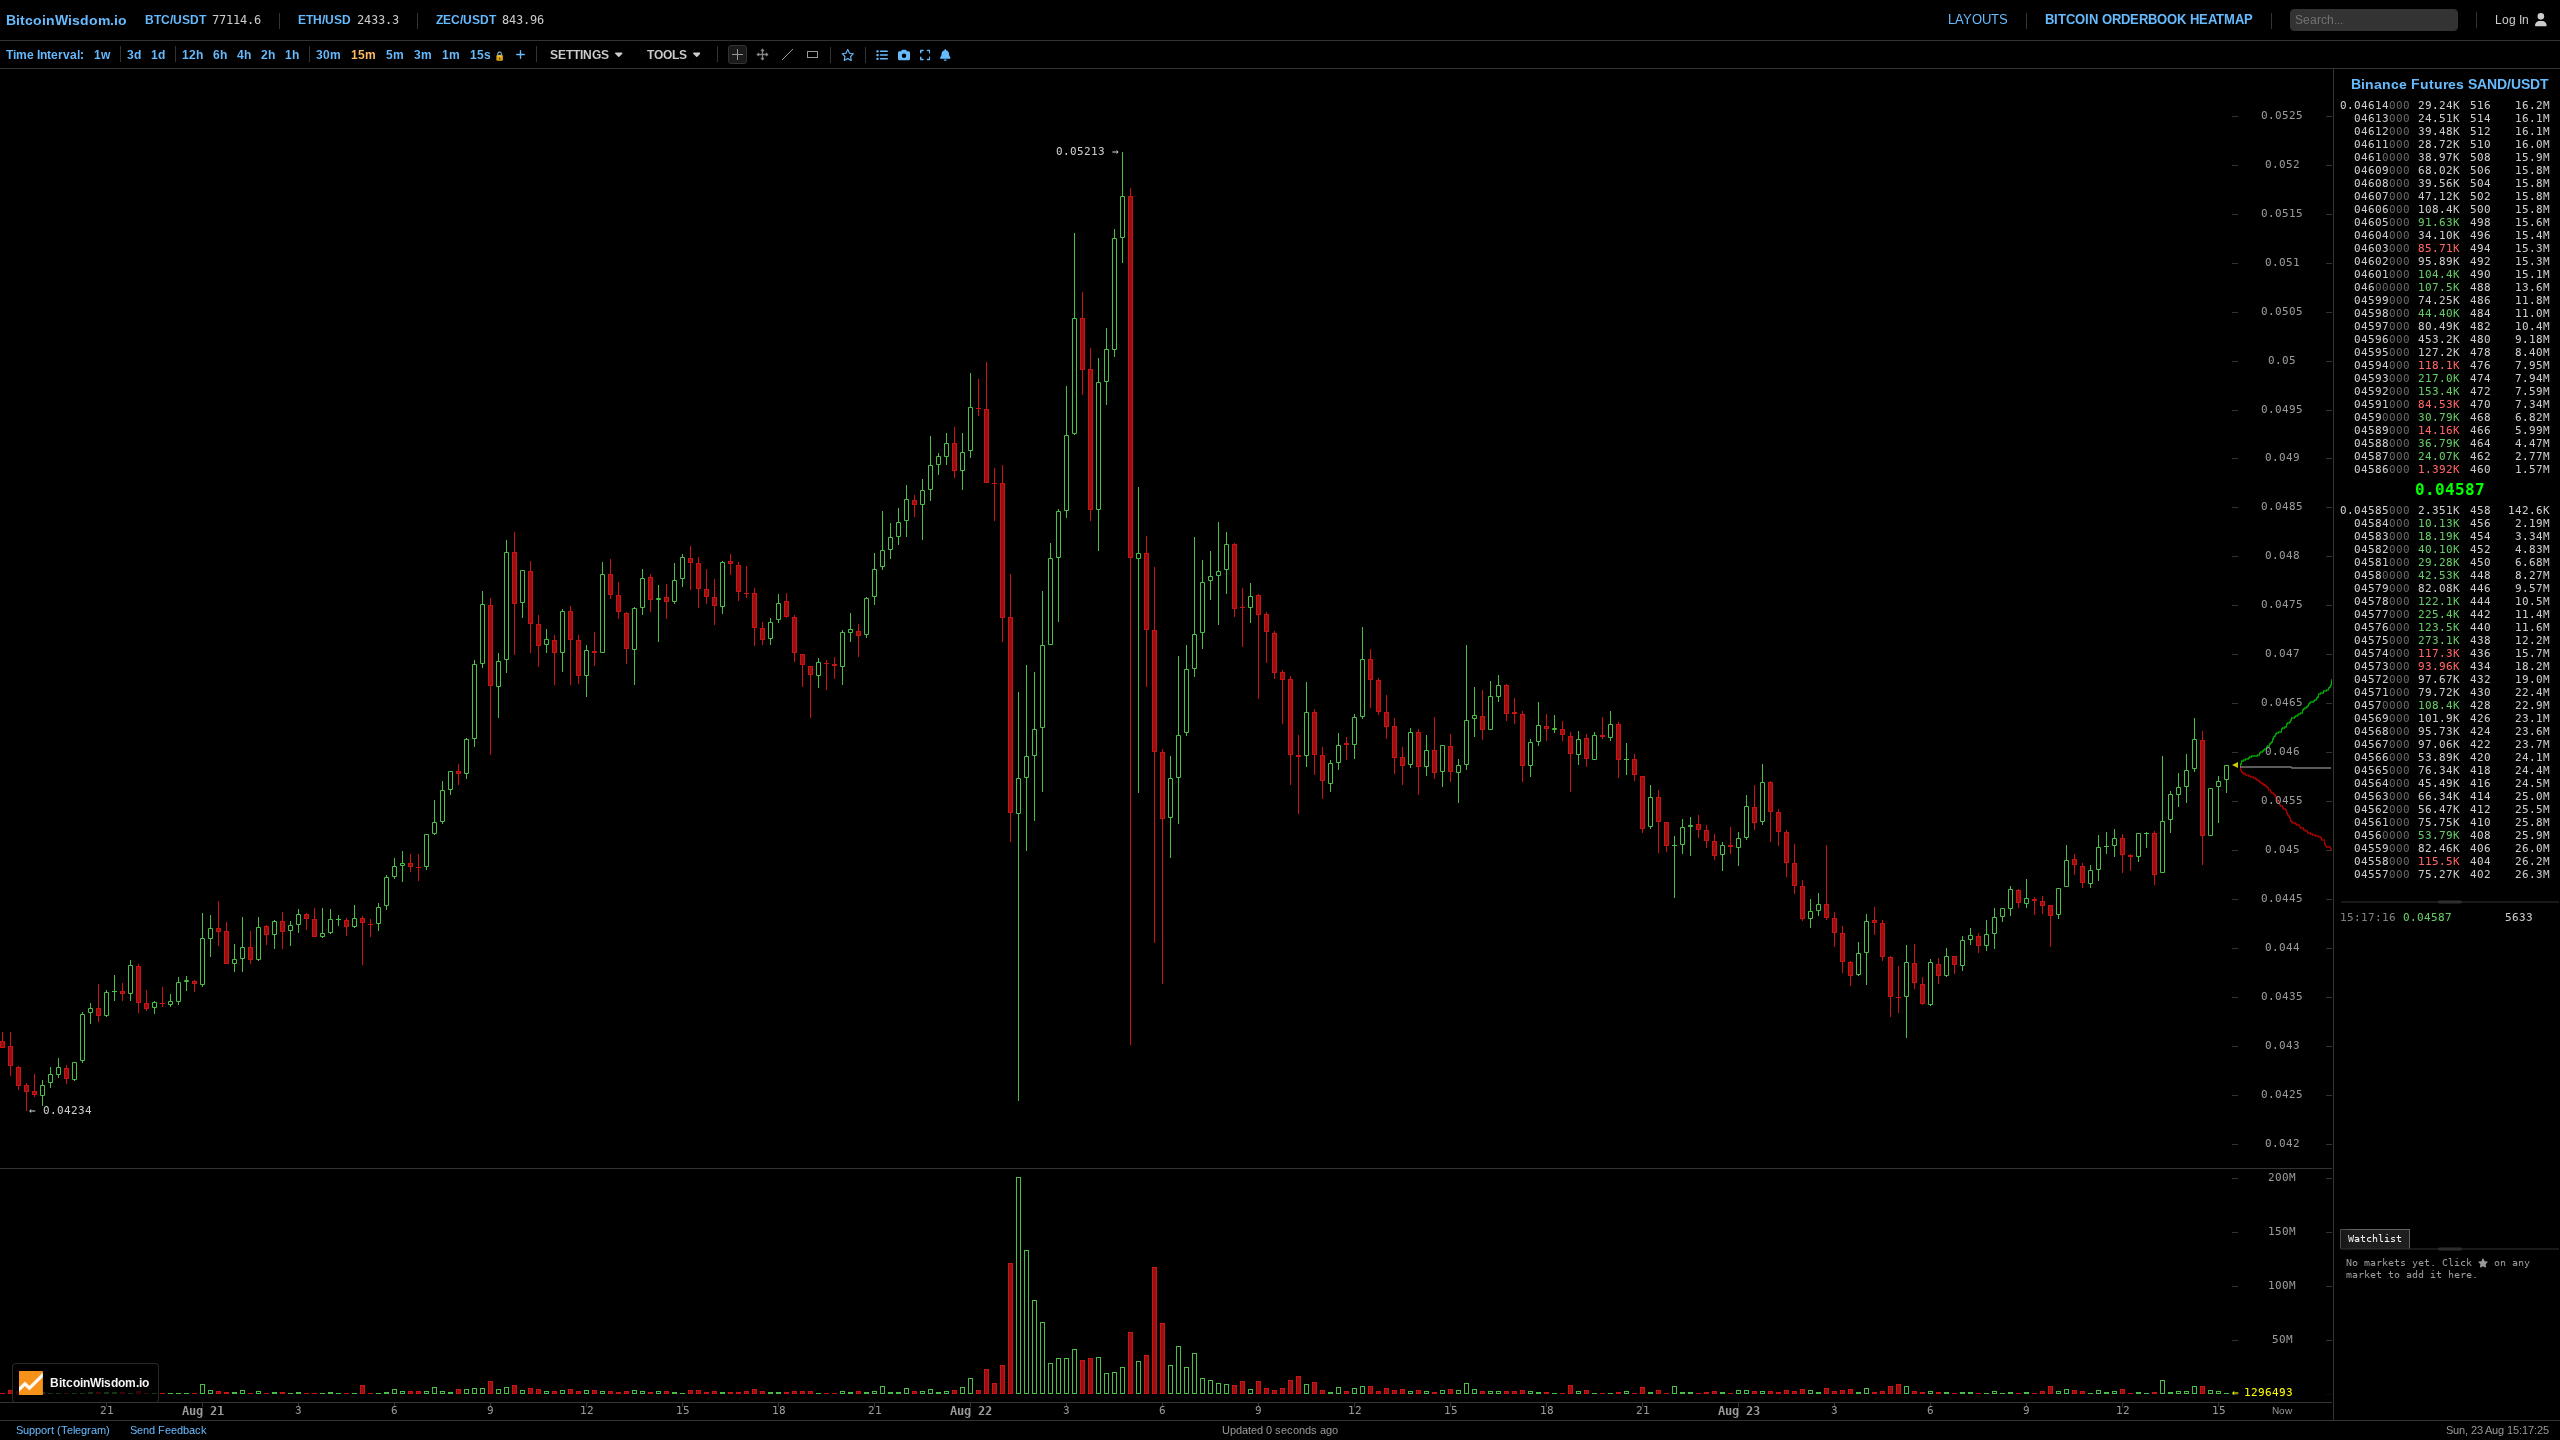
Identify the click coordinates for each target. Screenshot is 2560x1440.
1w (102, 55)
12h (192, 55)
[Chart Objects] (882, 55)
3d (134, 55)
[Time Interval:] (520, 54)
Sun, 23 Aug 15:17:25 (2497, 1430)
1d (158, 55)
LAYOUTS (1978, 19)
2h (268, 55)
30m (328, 55)
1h (292, 55)
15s (487, 55)
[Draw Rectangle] (812, 54)
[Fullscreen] (925, 55)
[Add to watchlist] (848, 55)
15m (363, 55)
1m (451, 55)
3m (423, 55)
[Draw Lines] (787, 54)
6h (220, 55)
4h (244, 55)
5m (395, 55)
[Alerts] (945, 55)
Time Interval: (45, 55)
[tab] (2375, 1239)
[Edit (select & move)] (762, 54)
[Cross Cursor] (737, 54)
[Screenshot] (904, 55)
